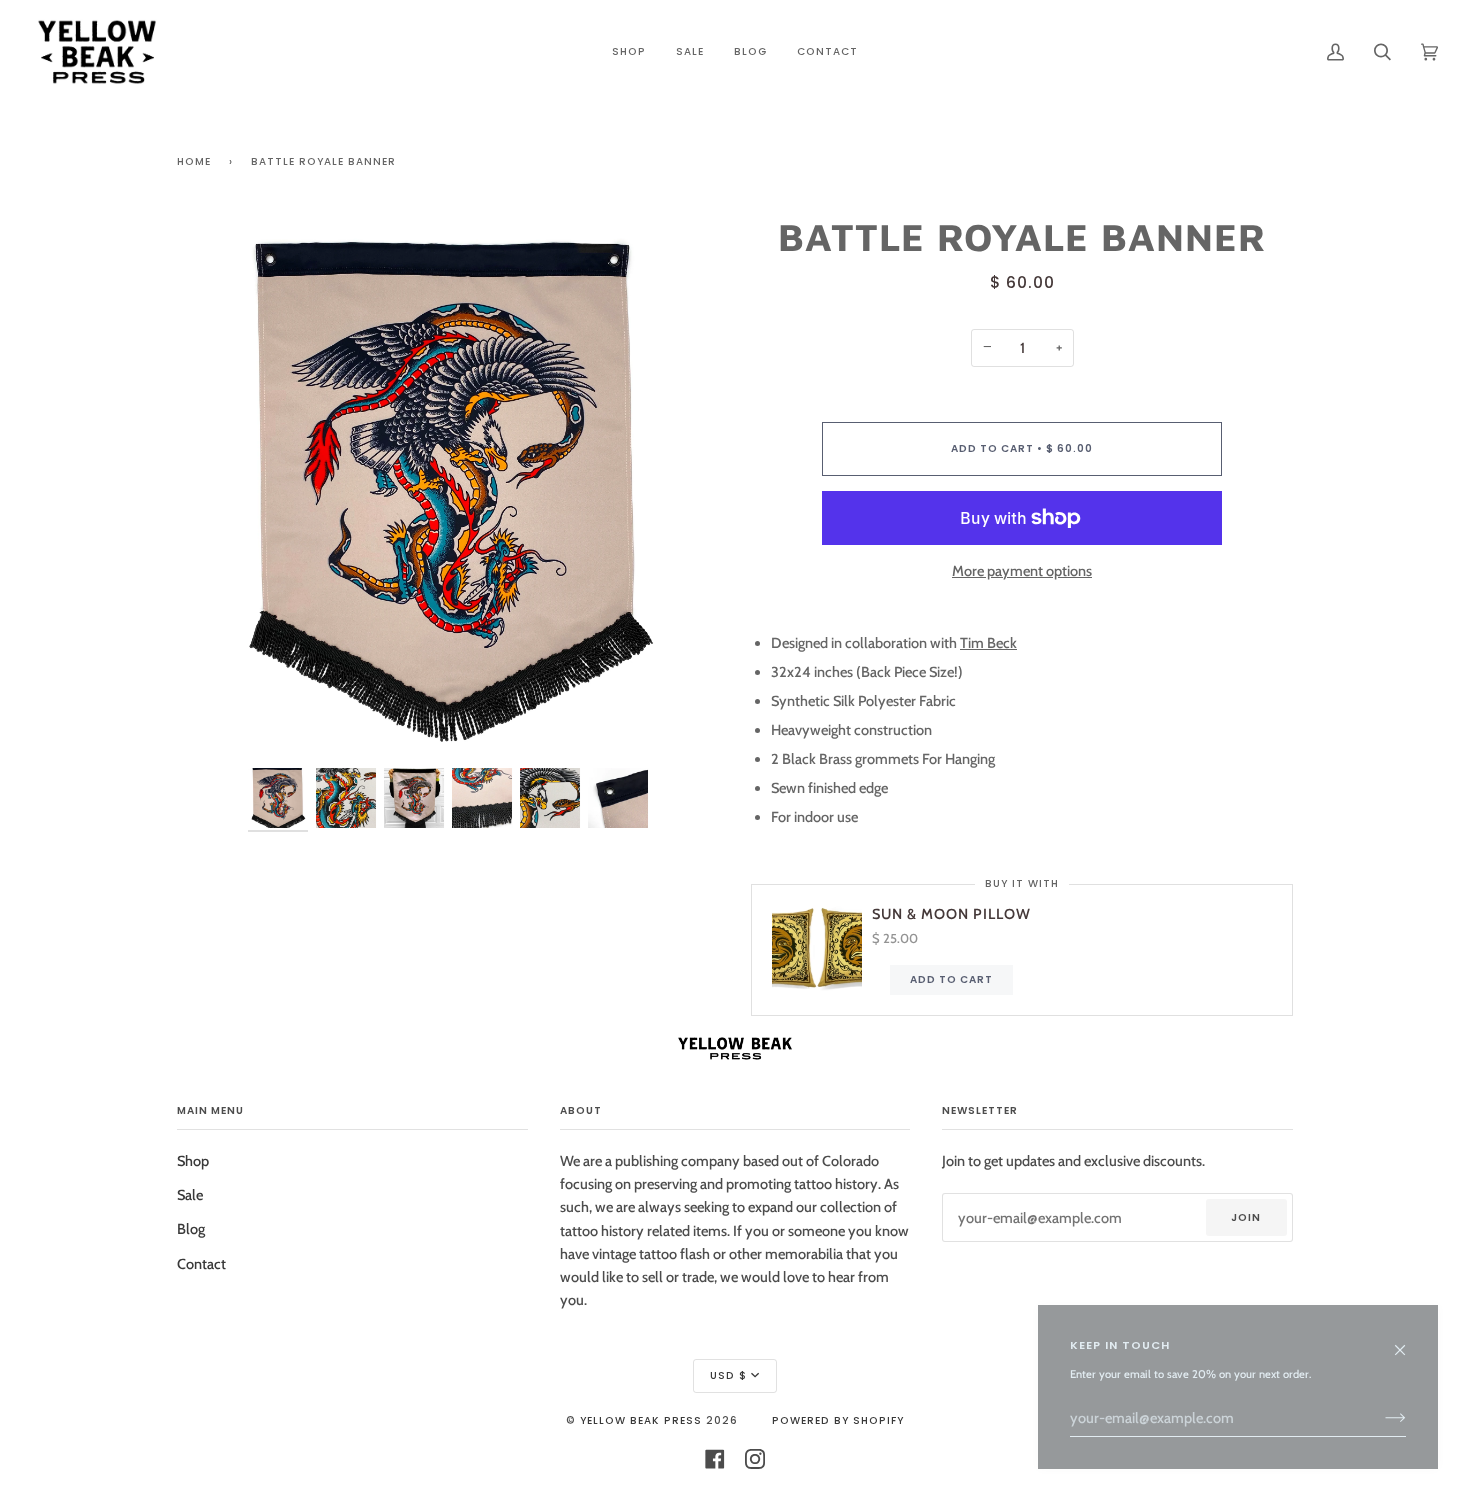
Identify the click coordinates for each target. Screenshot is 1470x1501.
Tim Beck (988, 643)
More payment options (1022, 571)
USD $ (728, 1375)
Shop (193, 1161)
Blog (191, 1229)
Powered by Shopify (838, 1420)
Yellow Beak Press (641, 1420)
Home (194, 161)
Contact (201, 1264)
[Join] (1379, 1418)
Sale (190, 1195)
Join (1246, 1217)
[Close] (1408, 1340)
